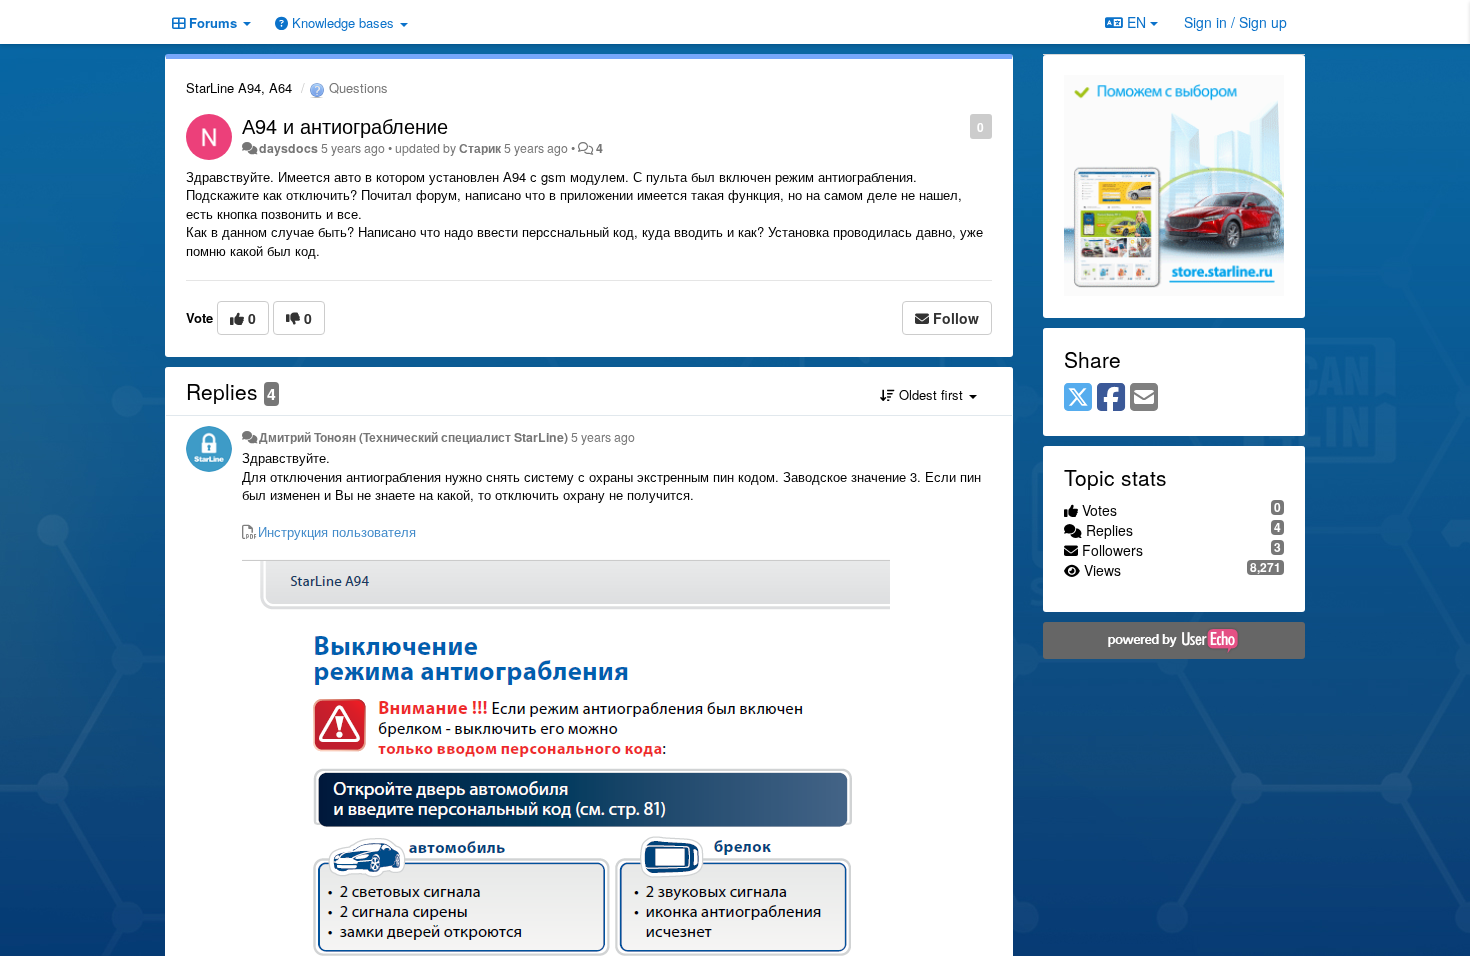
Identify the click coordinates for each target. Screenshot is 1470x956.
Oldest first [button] (931, 394)
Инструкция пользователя (337, 531)
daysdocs (288, 148)
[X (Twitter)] (1078, 398)
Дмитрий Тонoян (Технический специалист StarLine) (413, 437)
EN (1136, 22)
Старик (480, 148)
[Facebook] (1111, 398)
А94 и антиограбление (345, 125)
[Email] (1144, 398)
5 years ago (603, 437)
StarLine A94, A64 (239, 87)
